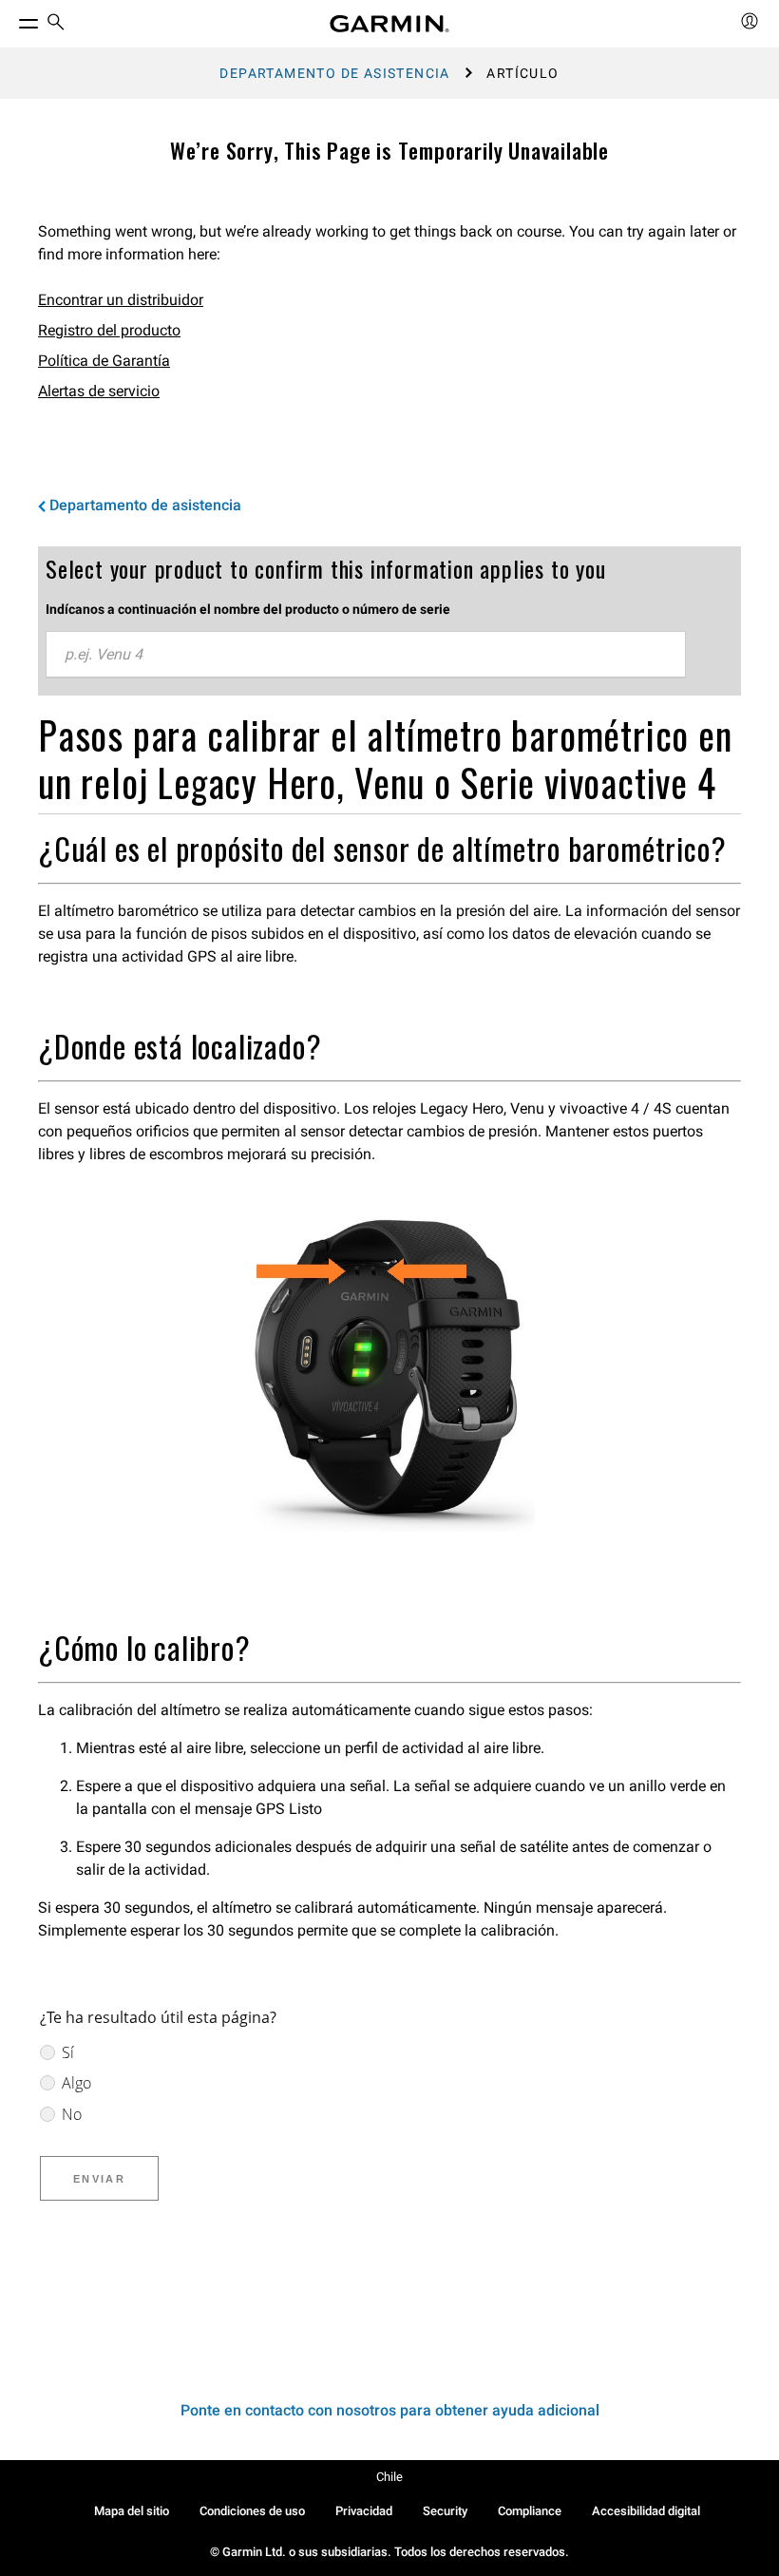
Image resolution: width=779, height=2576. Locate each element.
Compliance (530, 2511)
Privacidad (364, 2511)
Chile (389, 2477)
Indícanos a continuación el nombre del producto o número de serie (248, 609)
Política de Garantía (104, 361)
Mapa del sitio (132, 2511)
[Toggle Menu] (11, 19)
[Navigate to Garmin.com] (389, 24)
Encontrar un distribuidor (121, 300)
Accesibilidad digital (646, 2511)
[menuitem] (56, 24)
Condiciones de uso (252, 2511)
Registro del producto (109, 330)
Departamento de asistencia (334, 73)
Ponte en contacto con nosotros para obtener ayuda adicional (390, 2410)
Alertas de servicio (99, 391)
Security (445, 2511)
